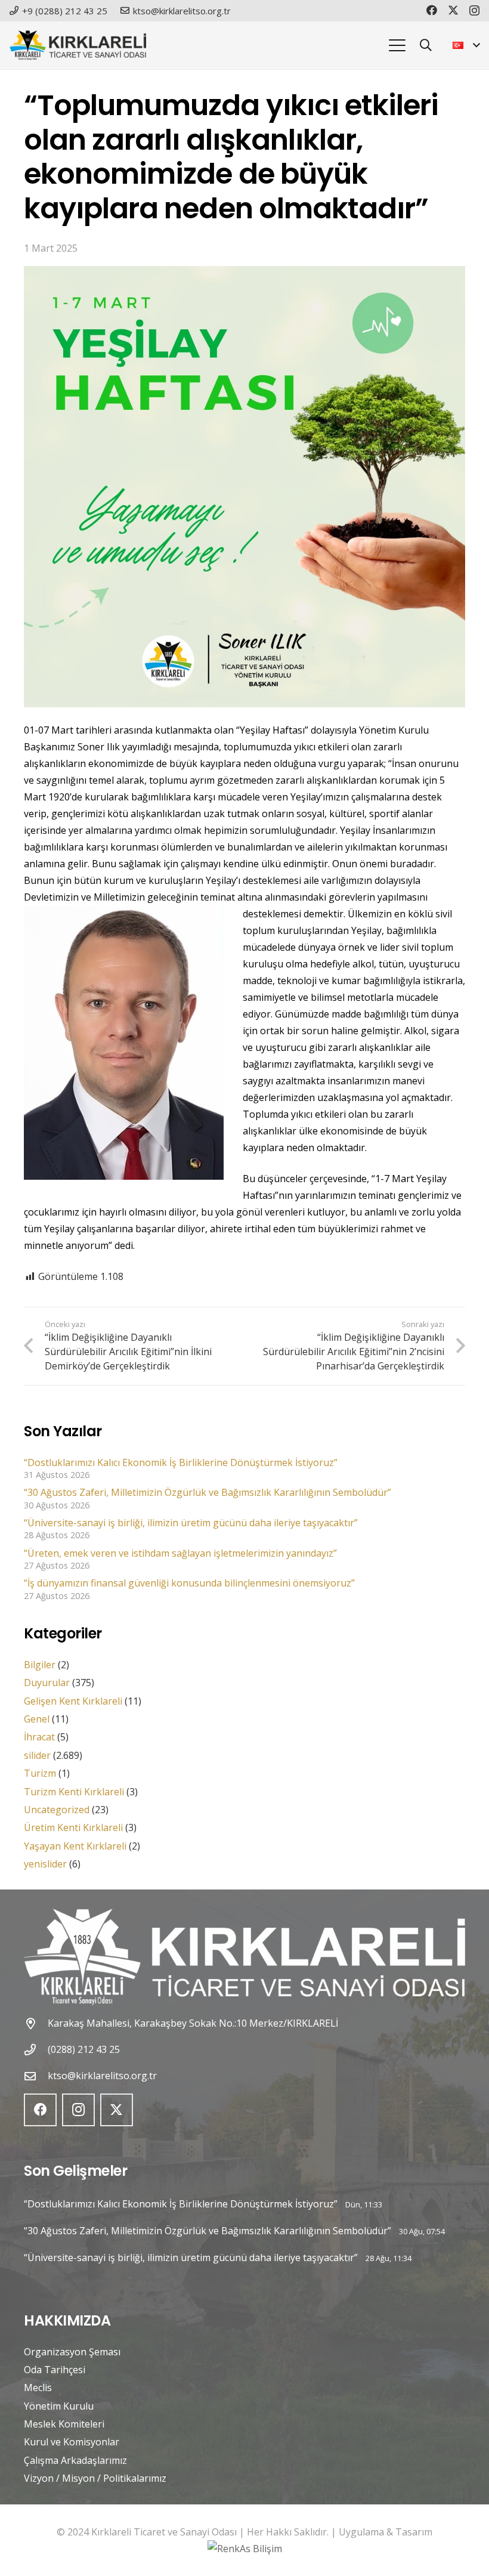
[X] (453, 10)
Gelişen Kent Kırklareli (73, 1701)
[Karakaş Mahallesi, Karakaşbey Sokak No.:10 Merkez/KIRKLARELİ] (36, 2023)
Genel (37, 1719)
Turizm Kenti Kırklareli (74, 1792)
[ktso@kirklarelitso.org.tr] (36, 2076)
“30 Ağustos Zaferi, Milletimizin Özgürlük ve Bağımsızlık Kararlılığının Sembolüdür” (208, 1492)
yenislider (45, 1864)
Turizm (40, 1773)
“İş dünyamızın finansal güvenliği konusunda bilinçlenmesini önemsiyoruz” (189, 1583)
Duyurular (47, 1683)
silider (37, 1755)
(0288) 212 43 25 (84, 2049)
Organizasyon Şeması (72, 2352)
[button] (397, 45)
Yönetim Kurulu (59, 2406)
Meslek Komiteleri (64, 2424)
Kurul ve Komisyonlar (72, 2442)
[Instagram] (474, 11)
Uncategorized (57, 1810)
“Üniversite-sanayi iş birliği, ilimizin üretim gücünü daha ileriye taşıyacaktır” (191, 1523)
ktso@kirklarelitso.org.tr (102, 2076)
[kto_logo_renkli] (78, 45)
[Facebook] (432, 10)
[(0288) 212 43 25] (36, 2050)
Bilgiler (40, 1665)
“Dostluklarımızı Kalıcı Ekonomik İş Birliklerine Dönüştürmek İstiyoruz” (181, 1462)
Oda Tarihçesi (55, 2370)
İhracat (39, 1737)
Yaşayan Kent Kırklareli (75, 1846)
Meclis (38, 2388)
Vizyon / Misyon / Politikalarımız (95, 2478)
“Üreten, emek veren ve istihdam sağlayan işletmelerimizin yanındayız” (180, 1553)
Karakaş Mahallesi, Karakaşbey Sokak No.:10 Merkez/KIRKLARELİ (193, 2023)
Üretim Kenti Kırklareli (73, 1827)
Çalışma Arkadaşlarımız (75, 2460)
